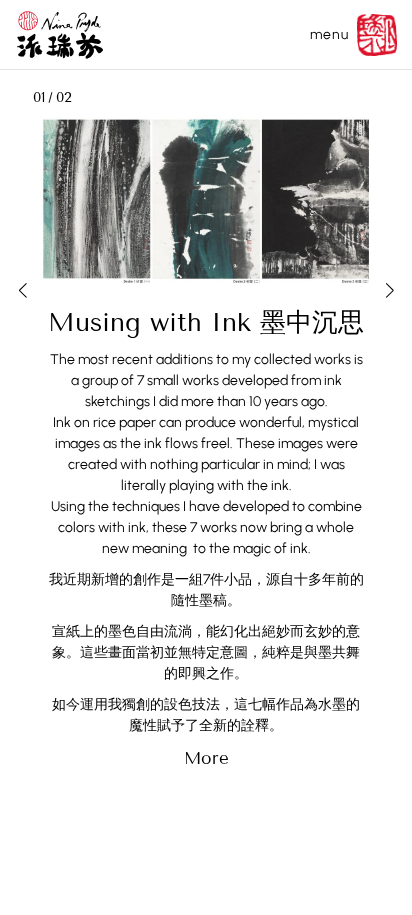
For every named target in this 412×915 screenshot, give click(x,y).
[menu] (377, 35)
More (206, 758)
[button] (22, 285)
